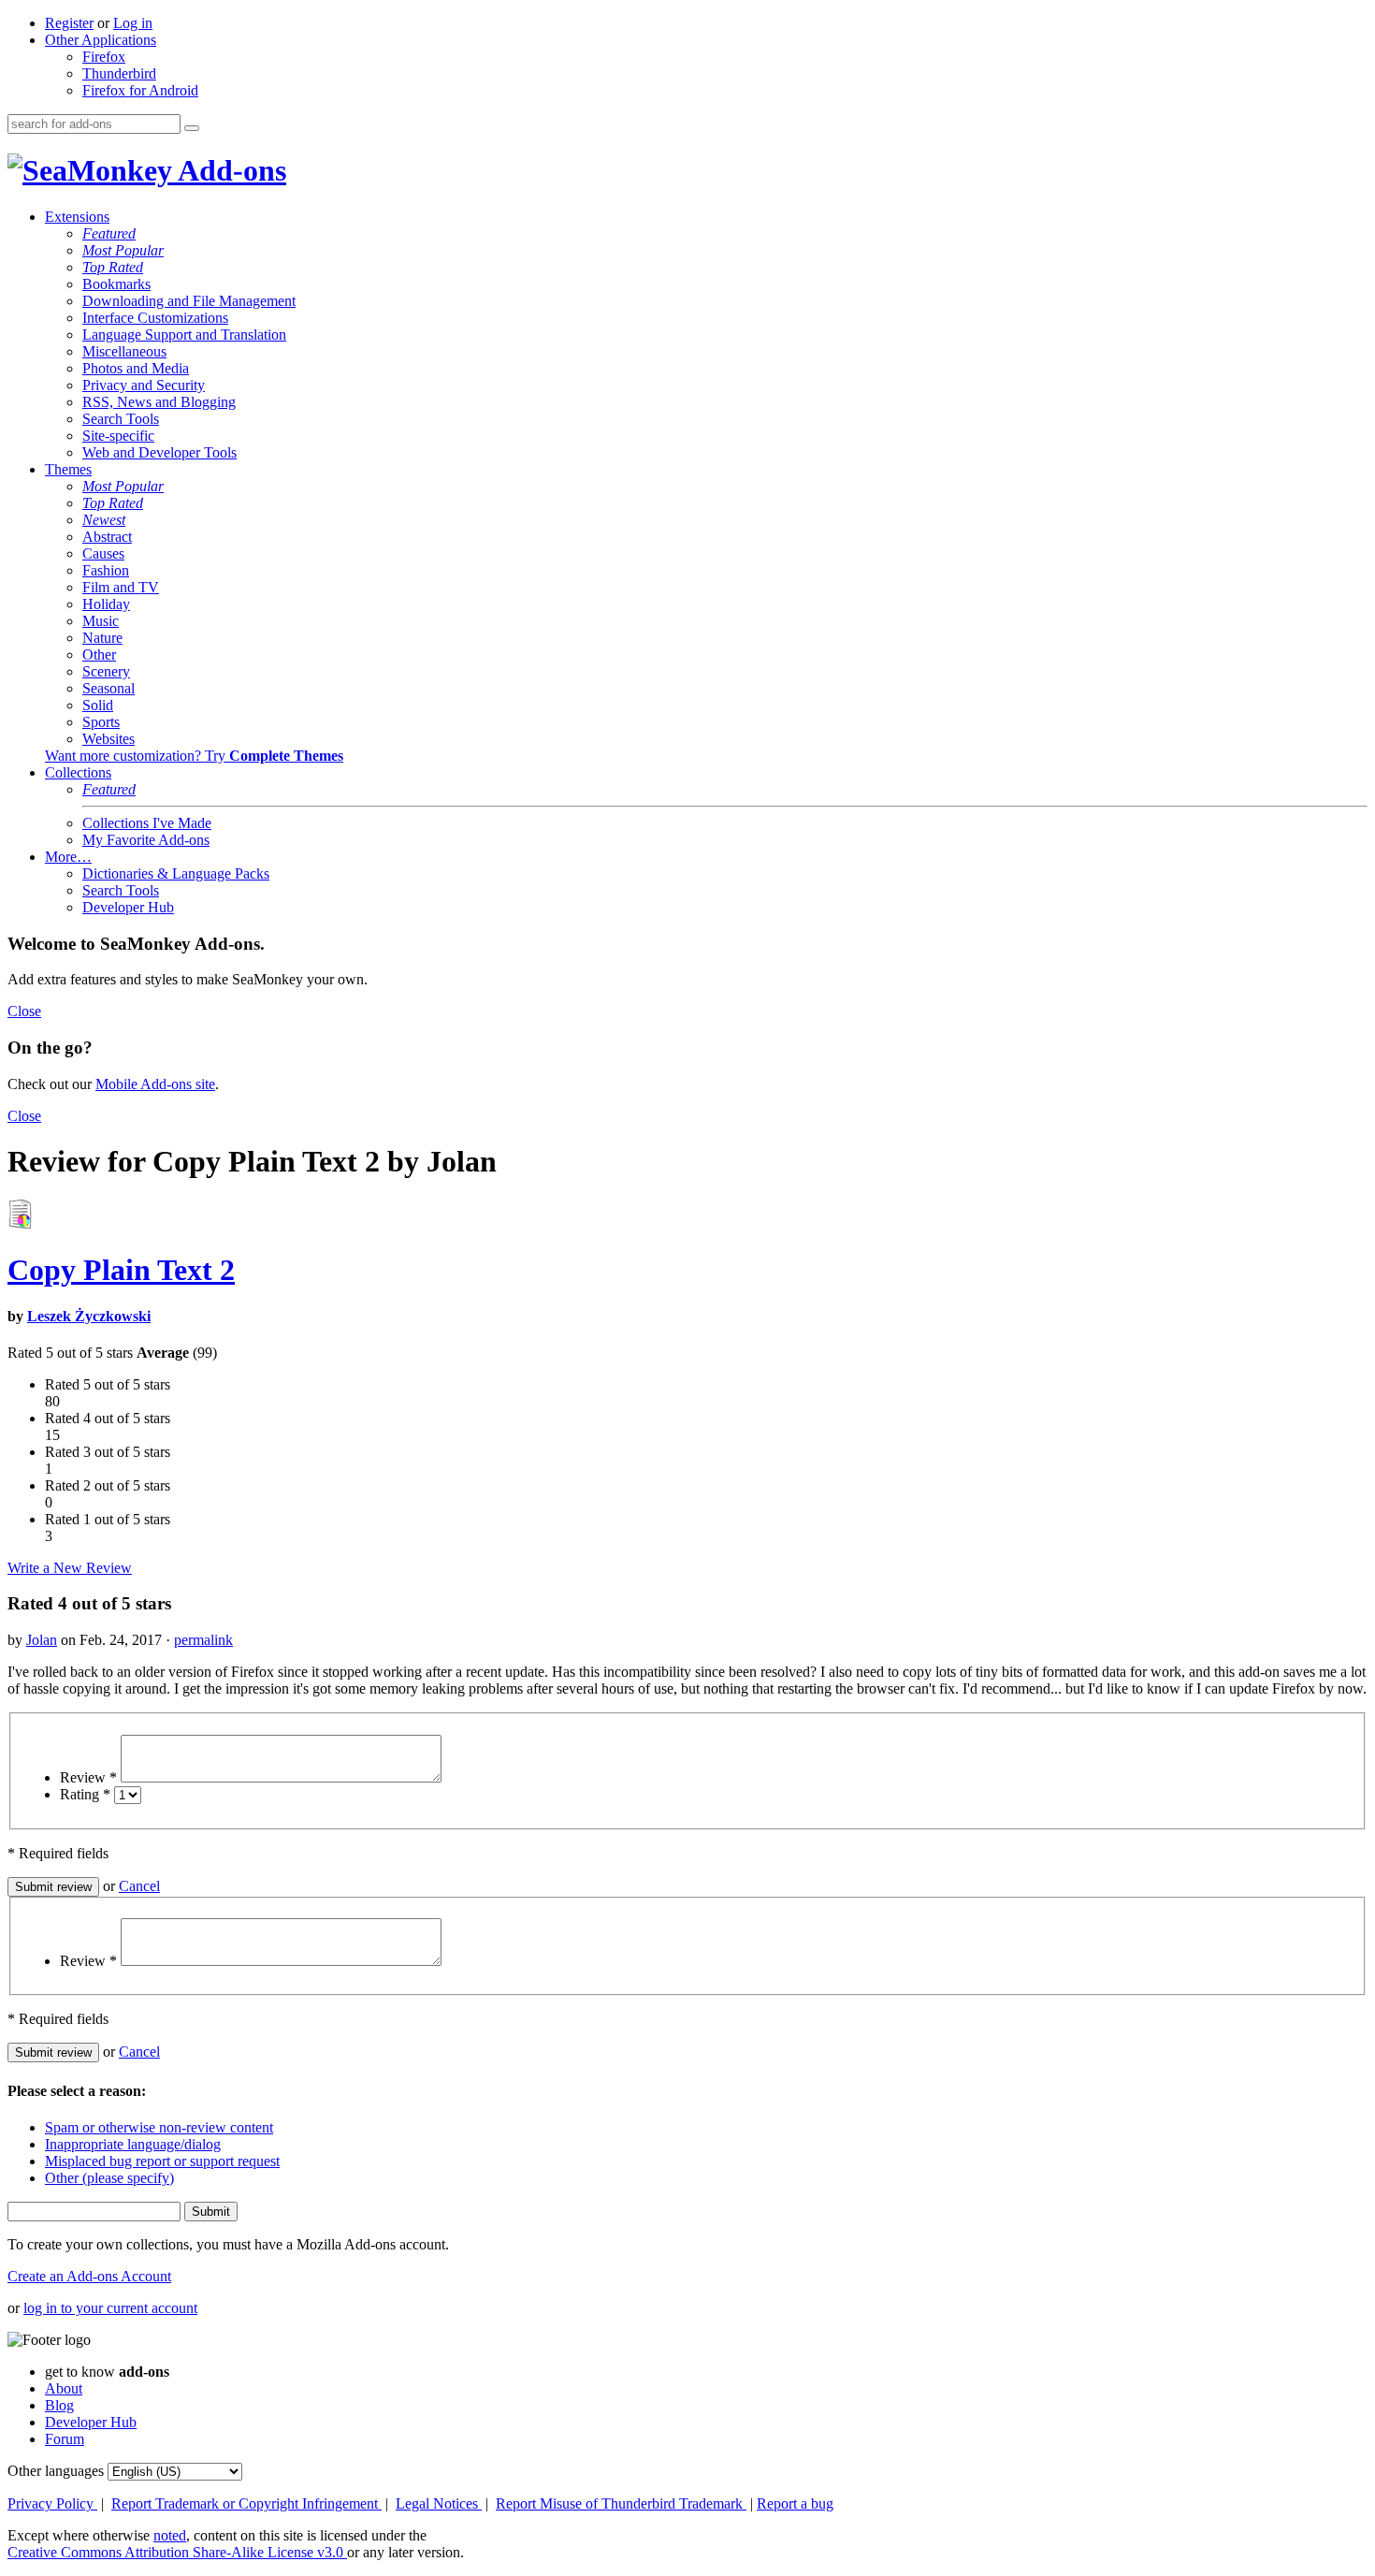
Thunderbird (119, 73)
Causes (103, 553)
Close (24, 1011)
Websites (109, 739)
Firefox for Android (140, 90)
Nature (102, 638)
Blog (59, 2405)
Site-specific (118, 436)
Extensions (77, 217)
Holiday (106, 604)
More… (68, 857)
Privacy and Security (144, 385)
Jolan (42, 1640)
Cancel (139, 1886)
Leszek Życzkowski (89, 1316)
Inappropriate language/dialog (133, 2144)
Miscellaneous (124, 351)
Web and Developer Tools (159, 452)
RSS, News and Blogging (159, 402)
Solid (98, 705)
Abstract (107, 537)
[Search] (192, 128)
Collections (78, 772)
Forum (65, 2439)
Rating (85, 1794)
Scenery (106, 671)
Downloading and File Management (189, 301)
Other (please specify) (109, 2178)
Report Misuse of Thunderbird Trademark (621, 2503)
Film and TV (121, 587)
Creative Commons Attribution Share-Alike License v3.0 (177, 2552)
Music (101, 621)
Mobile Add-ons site (155, 1084)
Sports (101, 722)
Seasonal (109, 688)
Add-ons (229, 170)
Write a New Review (70, 1568)
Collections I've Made (147, 823)
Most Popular (123, 250)
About (64, 2388)
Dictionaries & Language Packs (176, 873)
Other (99, 655)
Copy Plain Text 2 (121, 1270)
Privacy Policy (52, 2503)
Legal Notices (439, 2503)
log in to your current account (110, 2308)
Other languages (56, 2471)
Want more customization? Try (194, 756)
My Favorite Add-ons (146, 840)
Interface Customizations (155, 318)
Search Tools (121, 419)
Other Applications (101, 40)
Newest (104, 520)
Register (69, 23)
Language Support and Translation (184, 335)
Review (88, 1777)
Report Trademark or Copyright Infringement (246, 2503)
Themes (68, 469)
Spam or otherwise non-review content (159, 2127)
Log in (133, 23)
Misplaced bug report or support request (162, 2161)
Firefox (104, 57)
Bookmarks (116, 284)
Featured (109, 233)
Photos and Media (136, 368)
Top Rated (113, 267)
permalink (203, 1640)
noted (170, 2535)
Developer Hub (128, 907)
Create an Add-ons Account (89, 2276)
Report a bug (795, 2503)
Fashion (106, 570)
